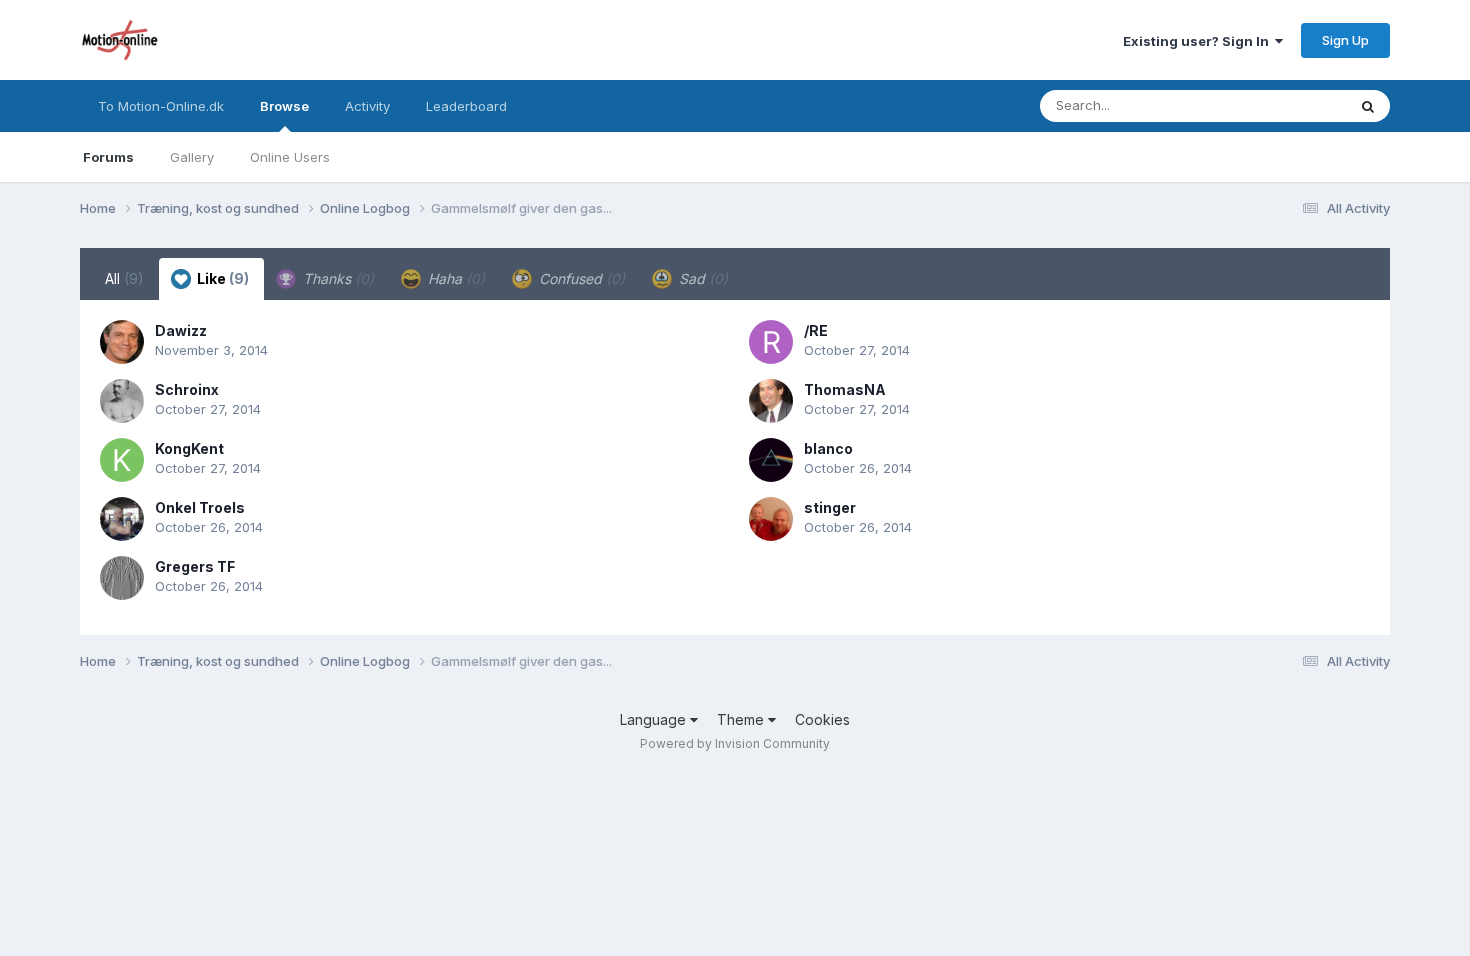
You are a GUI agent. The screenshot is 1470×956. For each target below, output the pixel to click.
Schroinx (187, 389)
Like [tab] (221, 278)
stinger (830, 507)
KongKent (189, 448)
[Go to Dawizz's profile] (122, 342)
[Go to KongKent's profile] (122, 460)
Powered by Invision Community (735, 743)
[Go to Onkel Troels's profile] (122, 519)
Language (655, 719)
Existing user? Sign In (1199, 41)
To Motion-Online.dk (161, 106)
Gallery (192, 157)
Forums (108, 157)
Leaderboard (466, 106)
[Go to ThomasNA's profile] (771, 401)
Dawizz (181, 330)
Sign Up (1345, 40)
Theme (742, 719)
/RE (816, 330)
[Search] (1368, 106)
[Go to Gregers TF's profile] (122, 578)
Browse (284, 106)
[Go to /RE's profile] (771, 342)
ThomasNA (845, 389)
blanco (828, 448)
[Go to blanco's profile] (771, 460)
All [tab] (124, 278)
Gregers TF (195, 566)
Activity (367, 106)
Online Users (290, 157)
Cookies (822, 719)
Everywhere (1284, 105)
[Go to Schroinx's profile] (122, 401)
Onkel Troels (200, 507)
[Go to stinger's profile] (771, 519)
